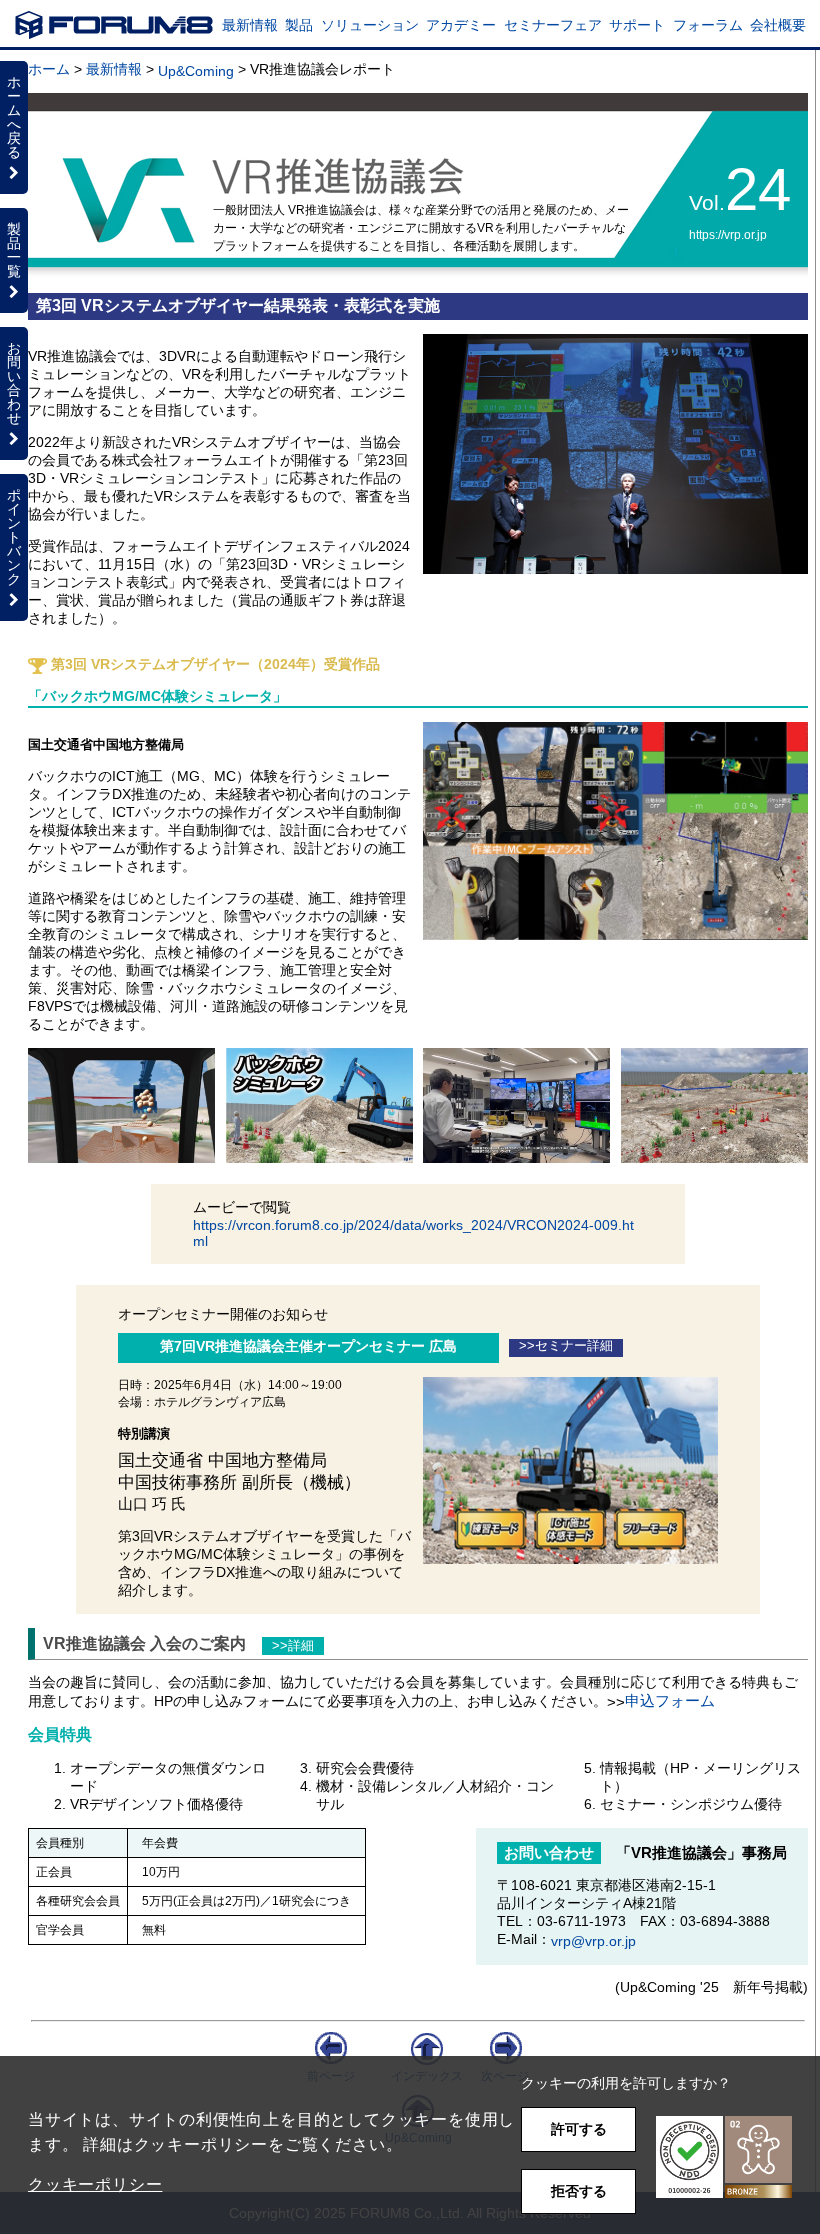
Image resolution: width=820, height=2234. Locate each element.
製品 (299, 25)
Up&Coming (196, 71)
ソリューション (370, 25)
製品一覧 (14, 250)
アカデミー (461, 25)
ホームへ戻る (14, 117)
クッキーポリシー (95, 2184)
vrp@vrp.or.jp (593, 1941)
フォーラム (708, 25)
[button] (724, 2157)
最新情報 (250, 25)
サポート (637, 25)
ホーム (49, 69)
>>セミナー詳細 (566, 1346)
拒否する (579, 2191)
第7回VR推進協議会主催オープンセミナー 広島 (308, 1346)
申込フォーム (670, 1701)
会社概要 (778, 25)
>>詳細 (293, 1646)
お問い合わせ (14, 383)
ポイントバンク (14, 537)
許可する (579, 2129)
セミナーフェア (553, 25)
